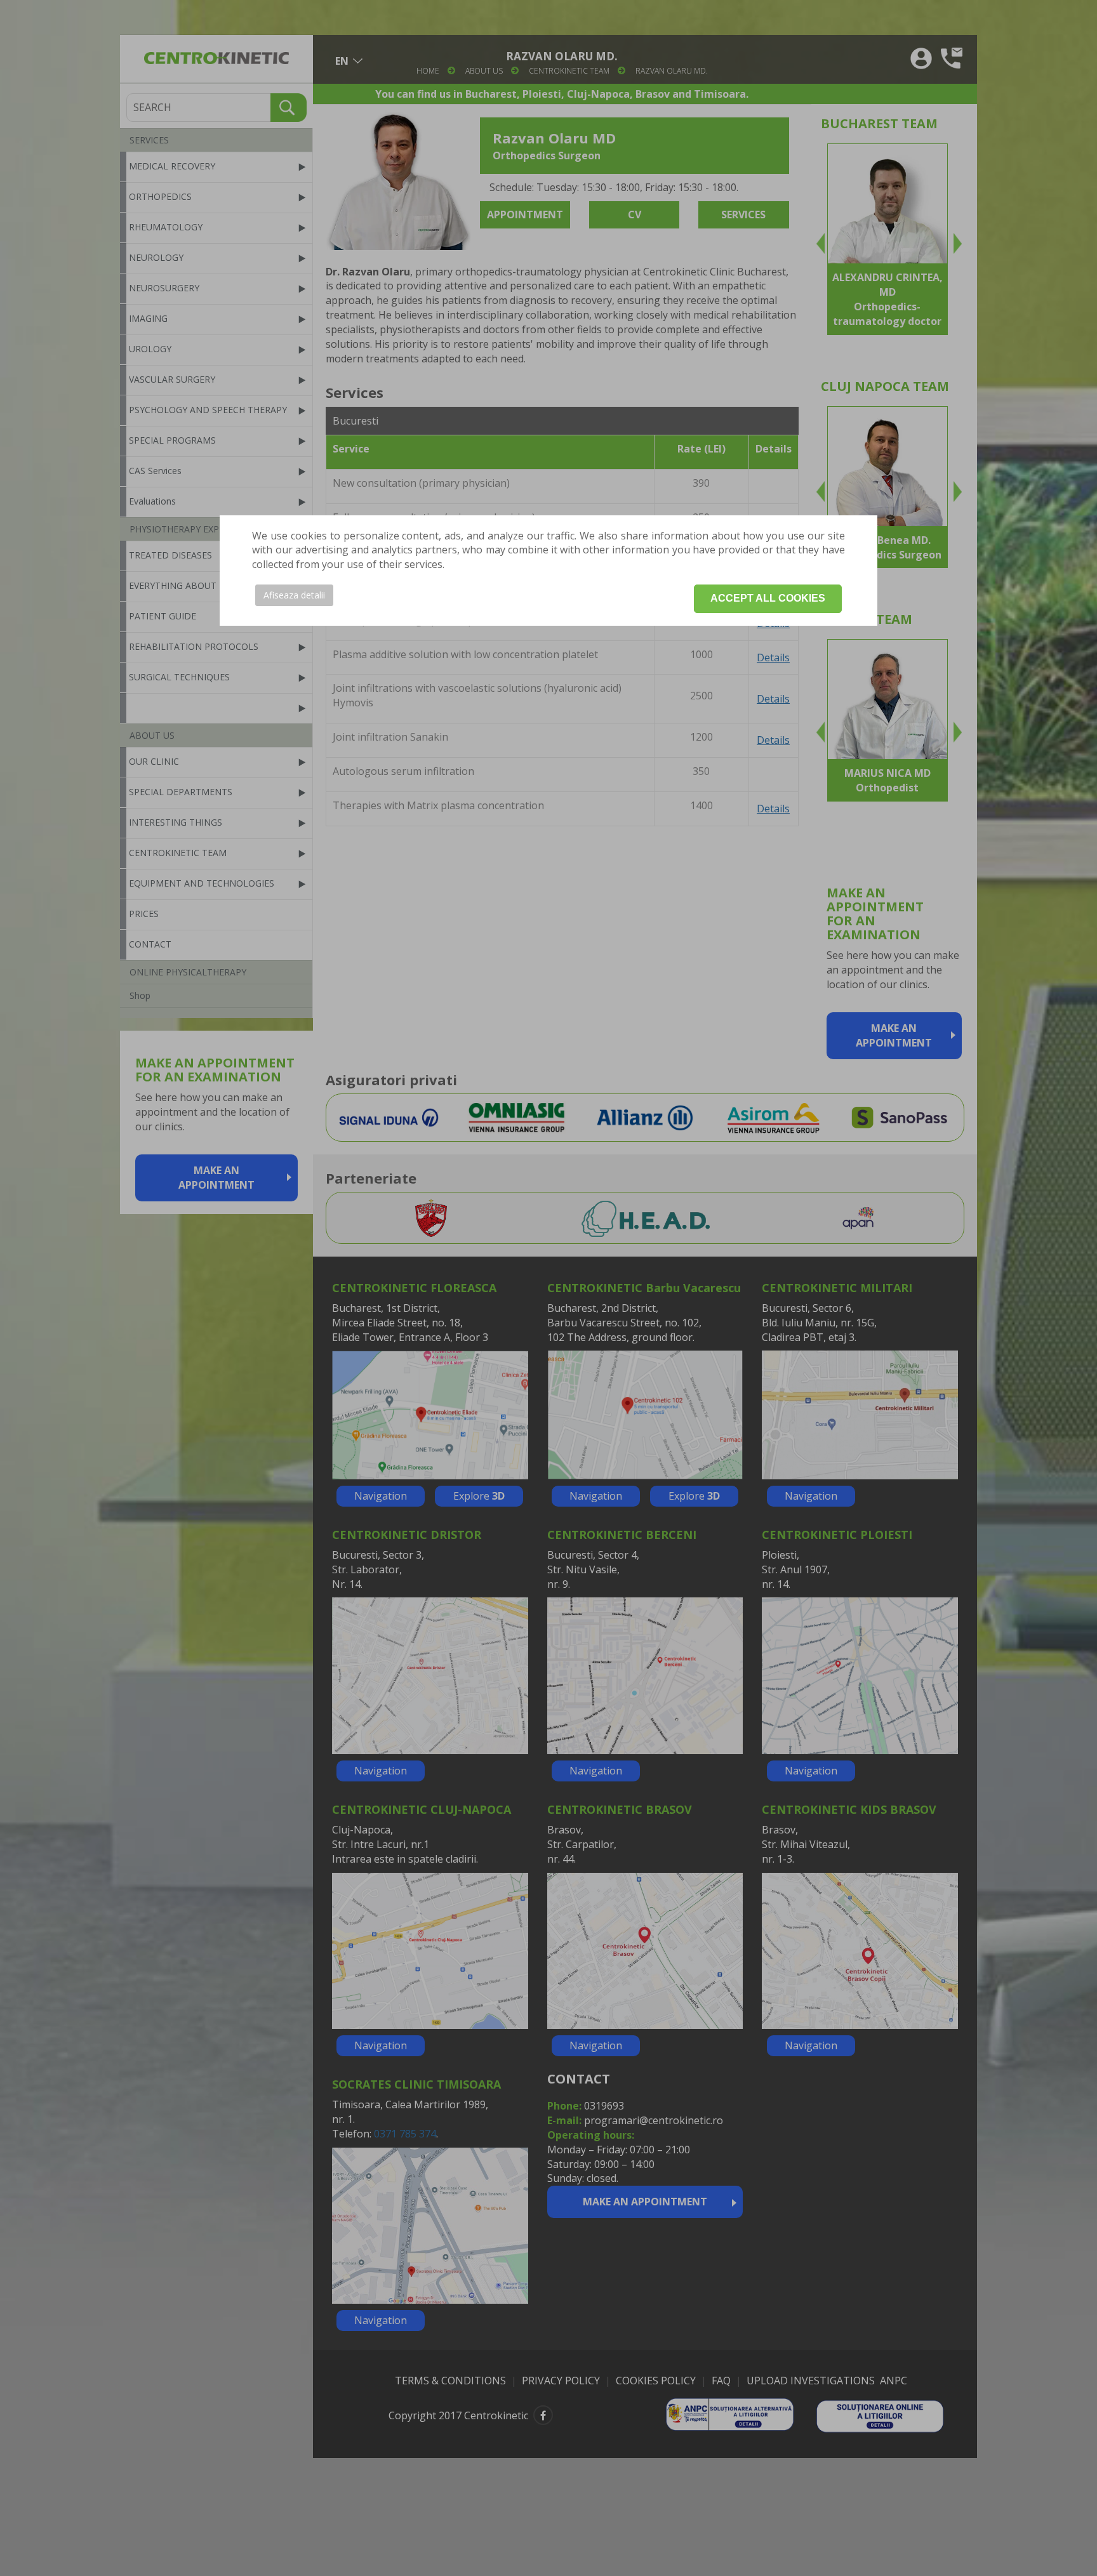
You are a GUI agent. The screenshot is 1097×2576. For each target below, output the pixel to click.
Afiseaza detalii (294, 595)
